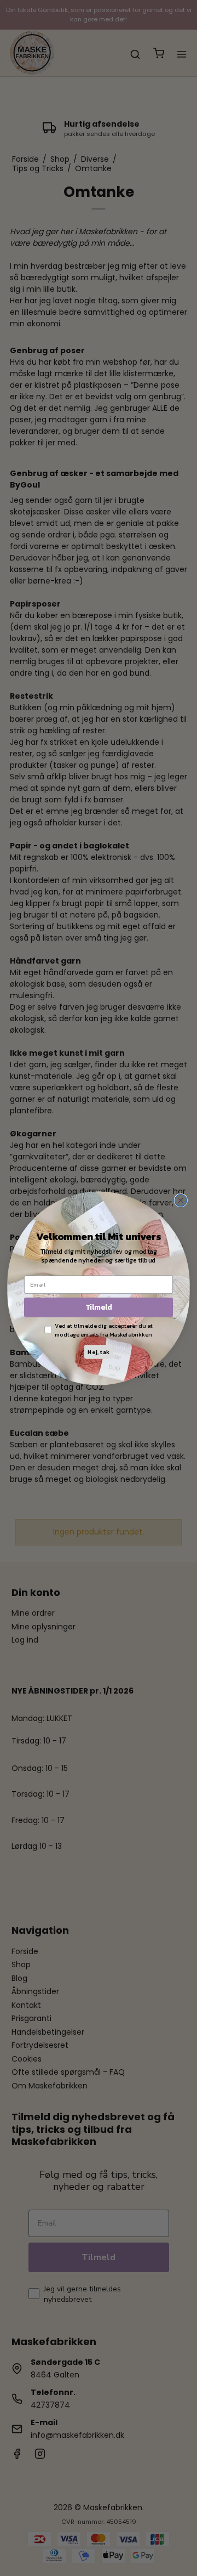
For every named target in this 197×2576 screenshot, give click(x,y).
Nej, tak (98, 1352)
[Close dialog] (181, 1200)
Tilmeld (99, 1307)
